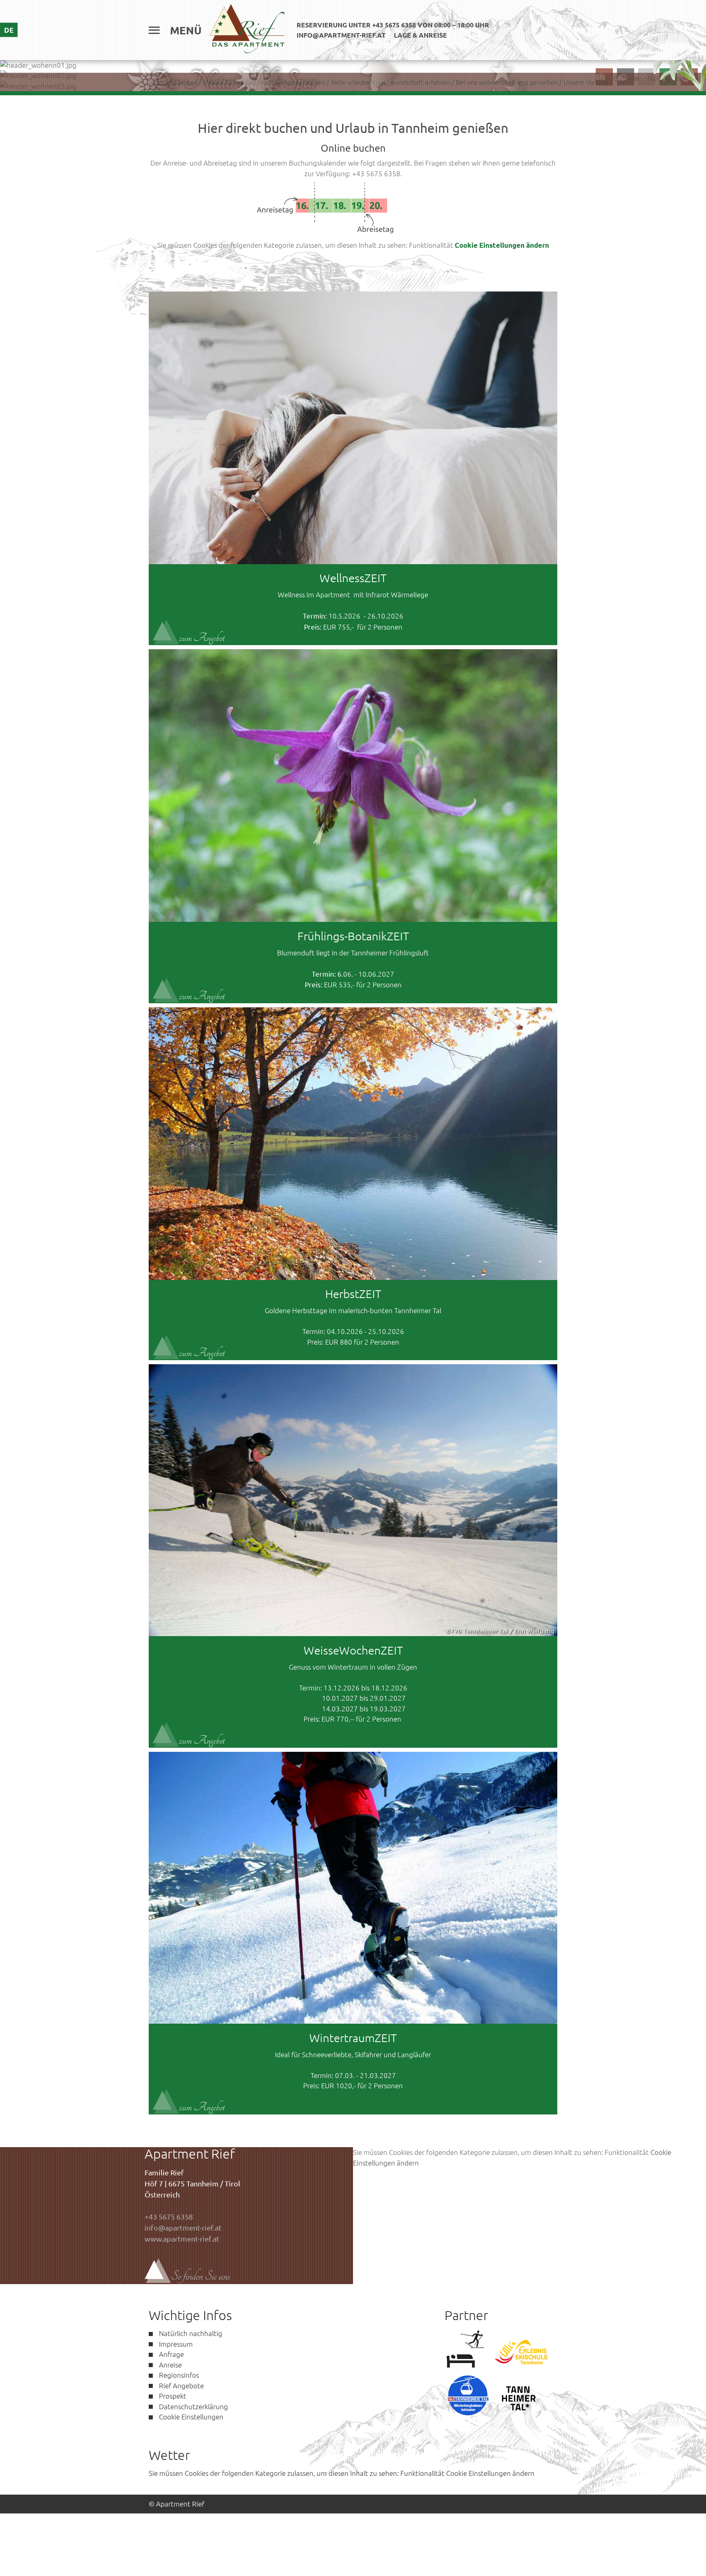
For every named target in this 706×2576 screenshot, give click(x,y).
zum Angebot (202, 638)
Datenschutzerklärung (193, 2406)
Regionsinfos (179, 2375)
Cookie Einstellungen (191, 2417)
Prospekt (173, 2396)
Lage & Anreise (420, 35)
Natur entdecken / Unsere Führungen (203, 82)
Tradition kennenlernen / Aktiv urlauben (315, 82)
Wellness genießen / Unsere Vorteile (555, 82)
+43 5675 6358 (169, 2216)
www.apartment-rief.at (182, 2239)
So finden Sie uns (200, 2276)
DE (9, 30)
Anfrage (171, 2354)
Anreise (170, 2365)
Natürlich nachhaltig (191, 2333)
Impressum (176, 2344)
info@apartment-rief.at (341, 35)
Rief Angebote (181, 2385)
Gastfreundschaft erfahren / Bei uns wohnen (438, 82)
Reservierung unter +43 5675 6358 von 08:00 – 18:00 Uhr (393, 25)
